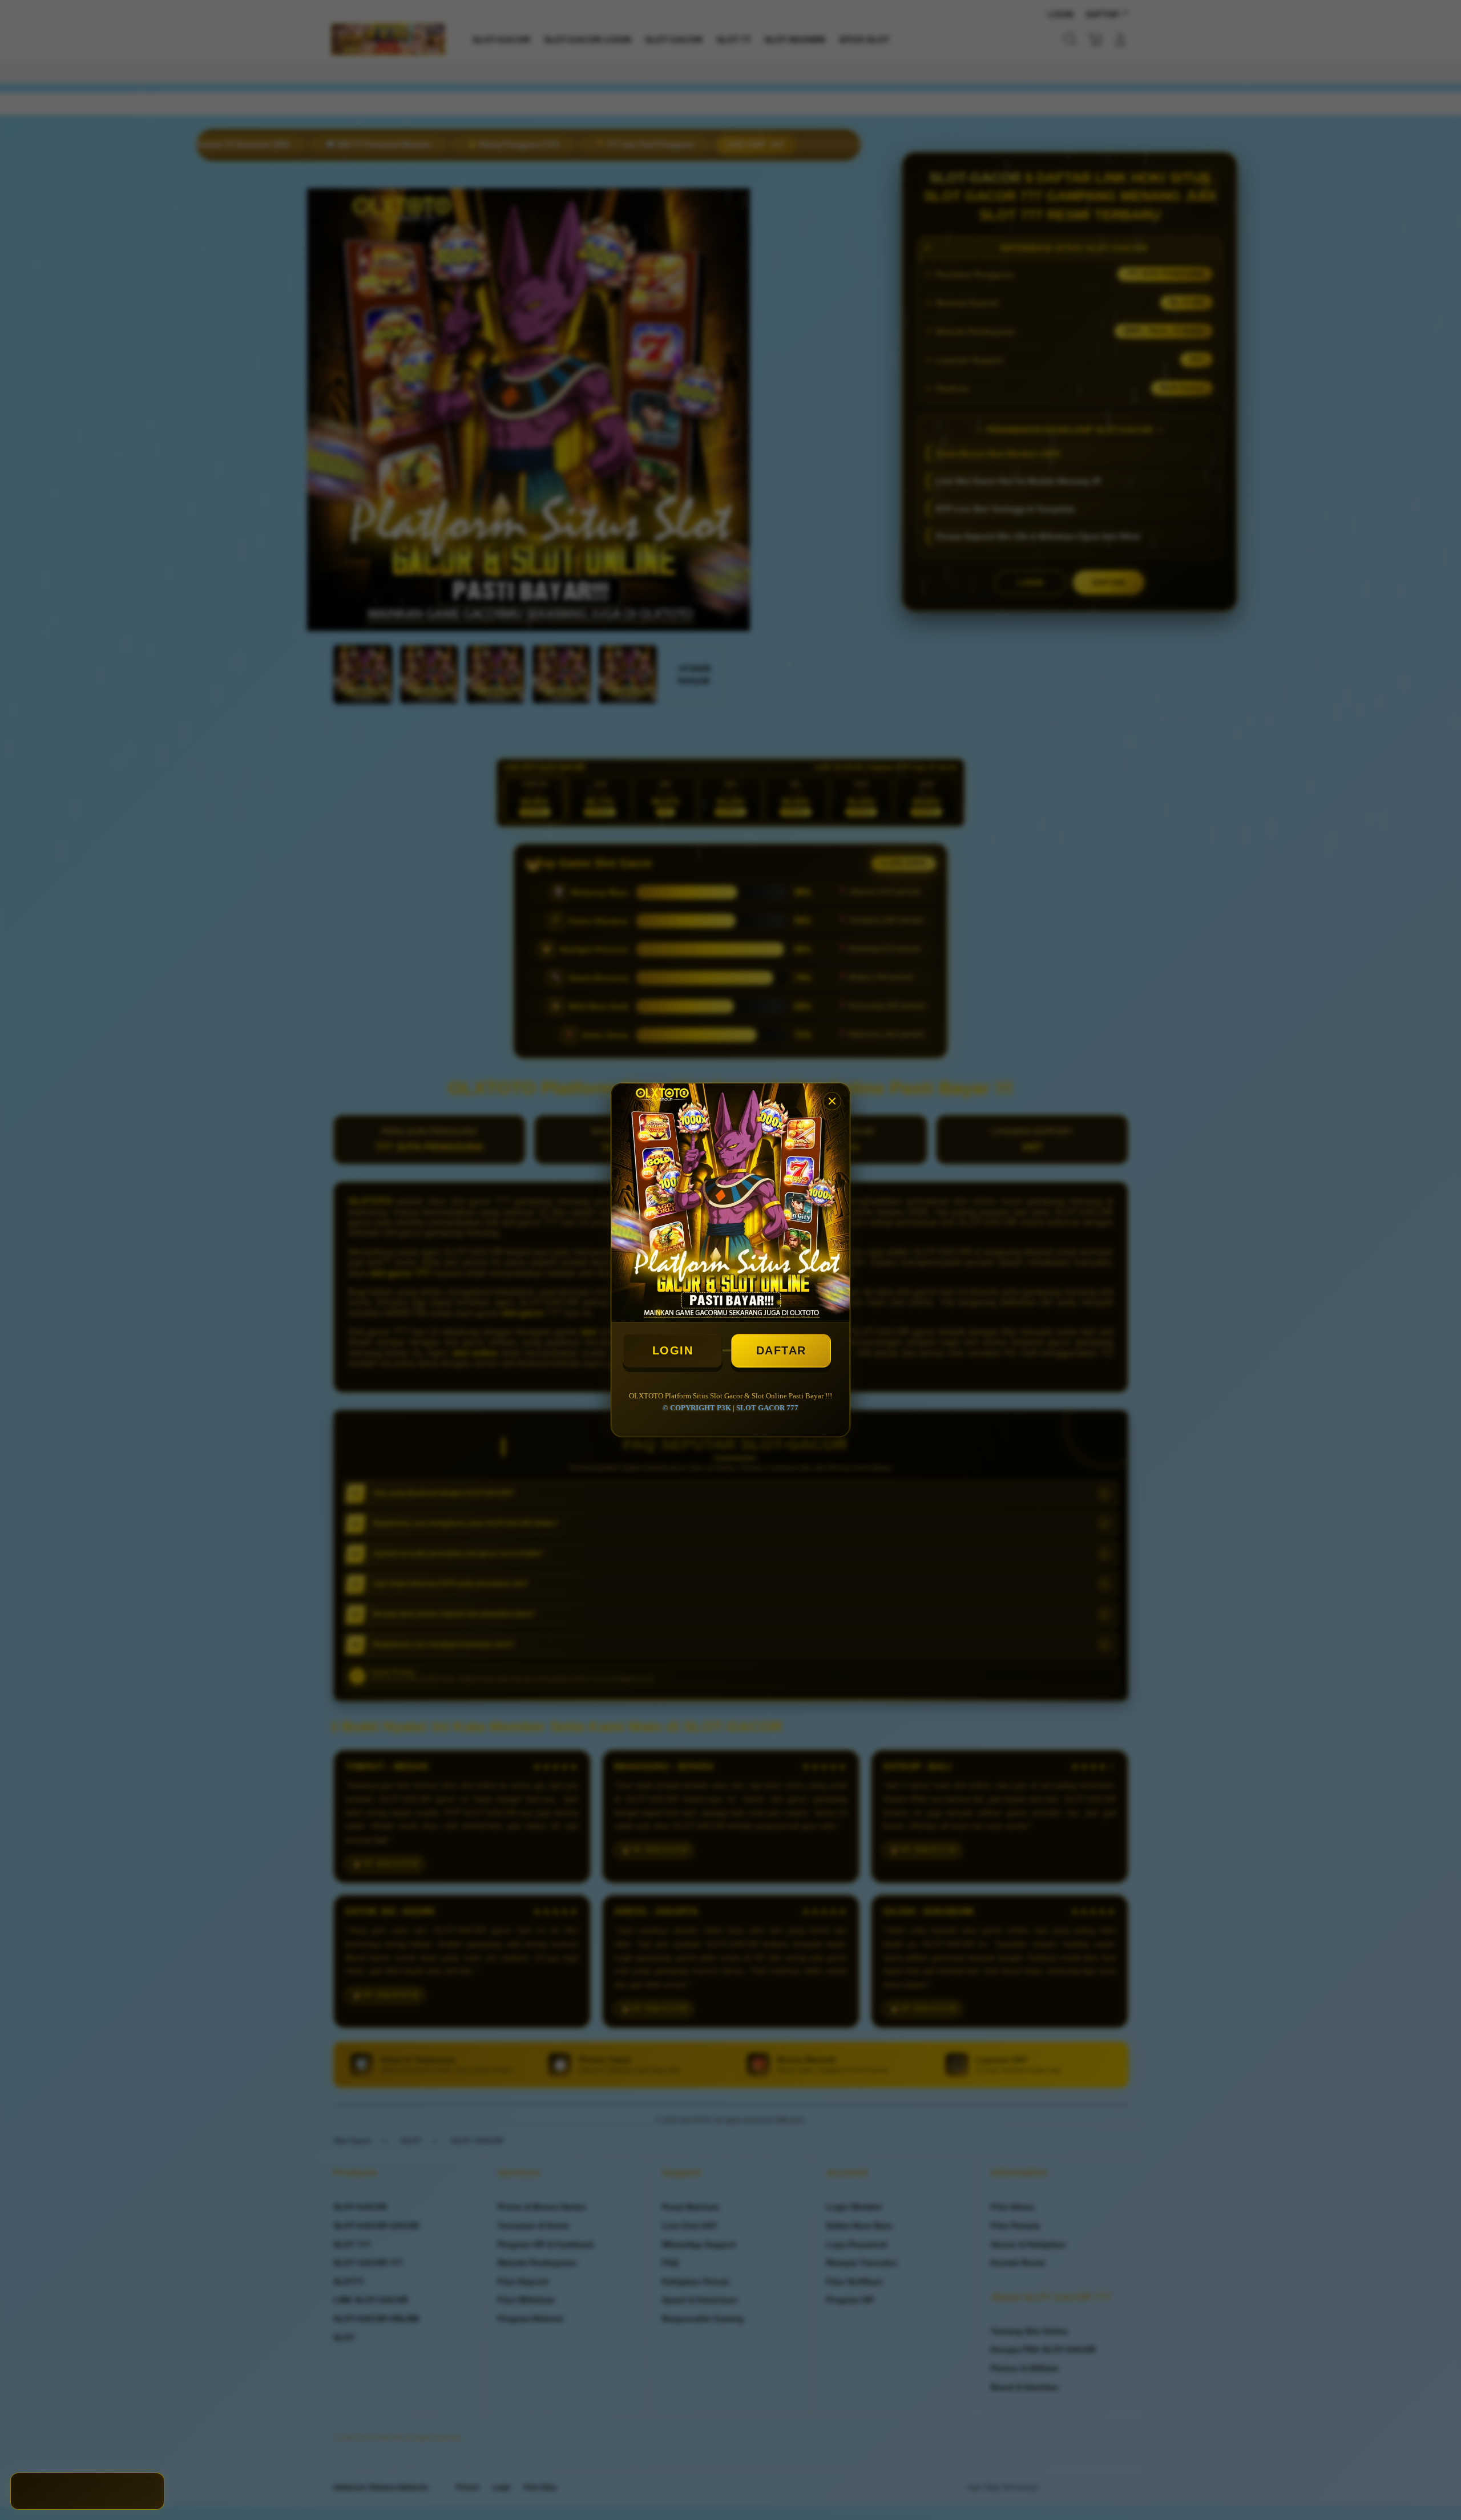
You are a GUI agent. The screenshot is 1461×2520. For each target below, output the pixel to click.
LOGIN (673, 1350)
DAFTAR (781, 1350)
